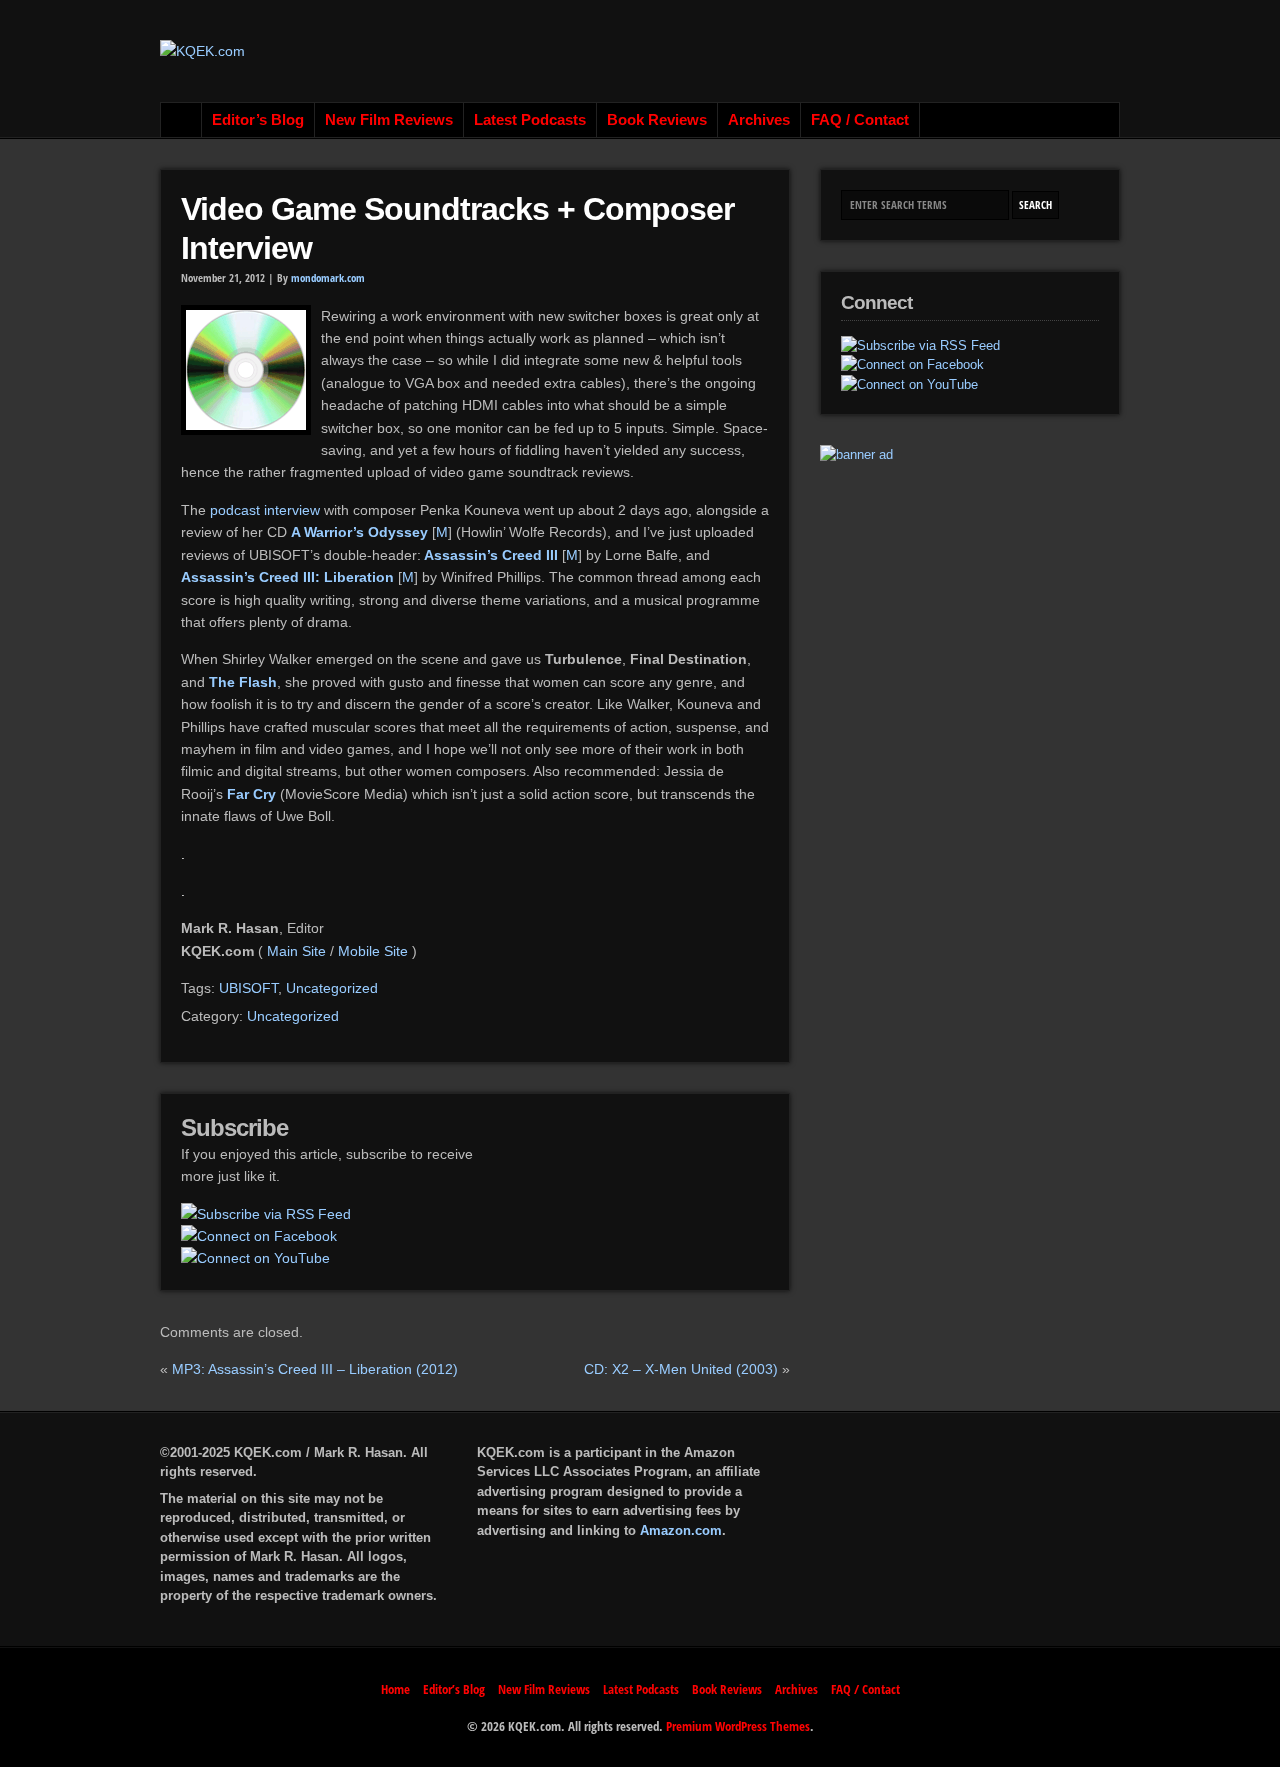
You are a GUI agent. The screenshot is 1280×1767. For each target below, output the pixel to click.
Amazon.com (681, 1530)
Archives (759, 120)
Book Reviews (657, 120)
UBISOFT (248, 988)
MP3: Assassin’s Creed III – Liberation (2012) (315, 1369)
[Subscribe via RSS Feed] (266, 1214)
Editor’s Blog (258, 120)
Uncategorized (332, 988)
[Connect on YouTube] (255, 1258)
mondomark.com (328, 278)
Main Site (296, 951)
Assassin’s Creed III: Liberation (287, 577)
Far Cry (251, 794)
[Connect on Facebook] (259, 1236)
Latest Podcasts (530, 120)
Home (181, 120)
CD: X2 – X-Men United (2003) (681, 1369)
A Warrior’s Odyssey (359, 532)
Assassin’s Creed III (489, 555)
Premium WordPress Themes (738, 1726)
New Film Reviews (389, 120)
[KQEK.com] (202, 51)
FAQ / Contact (860, 120)
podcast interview (265, 510)
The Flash (243, 682)
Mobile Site (373, 951)
